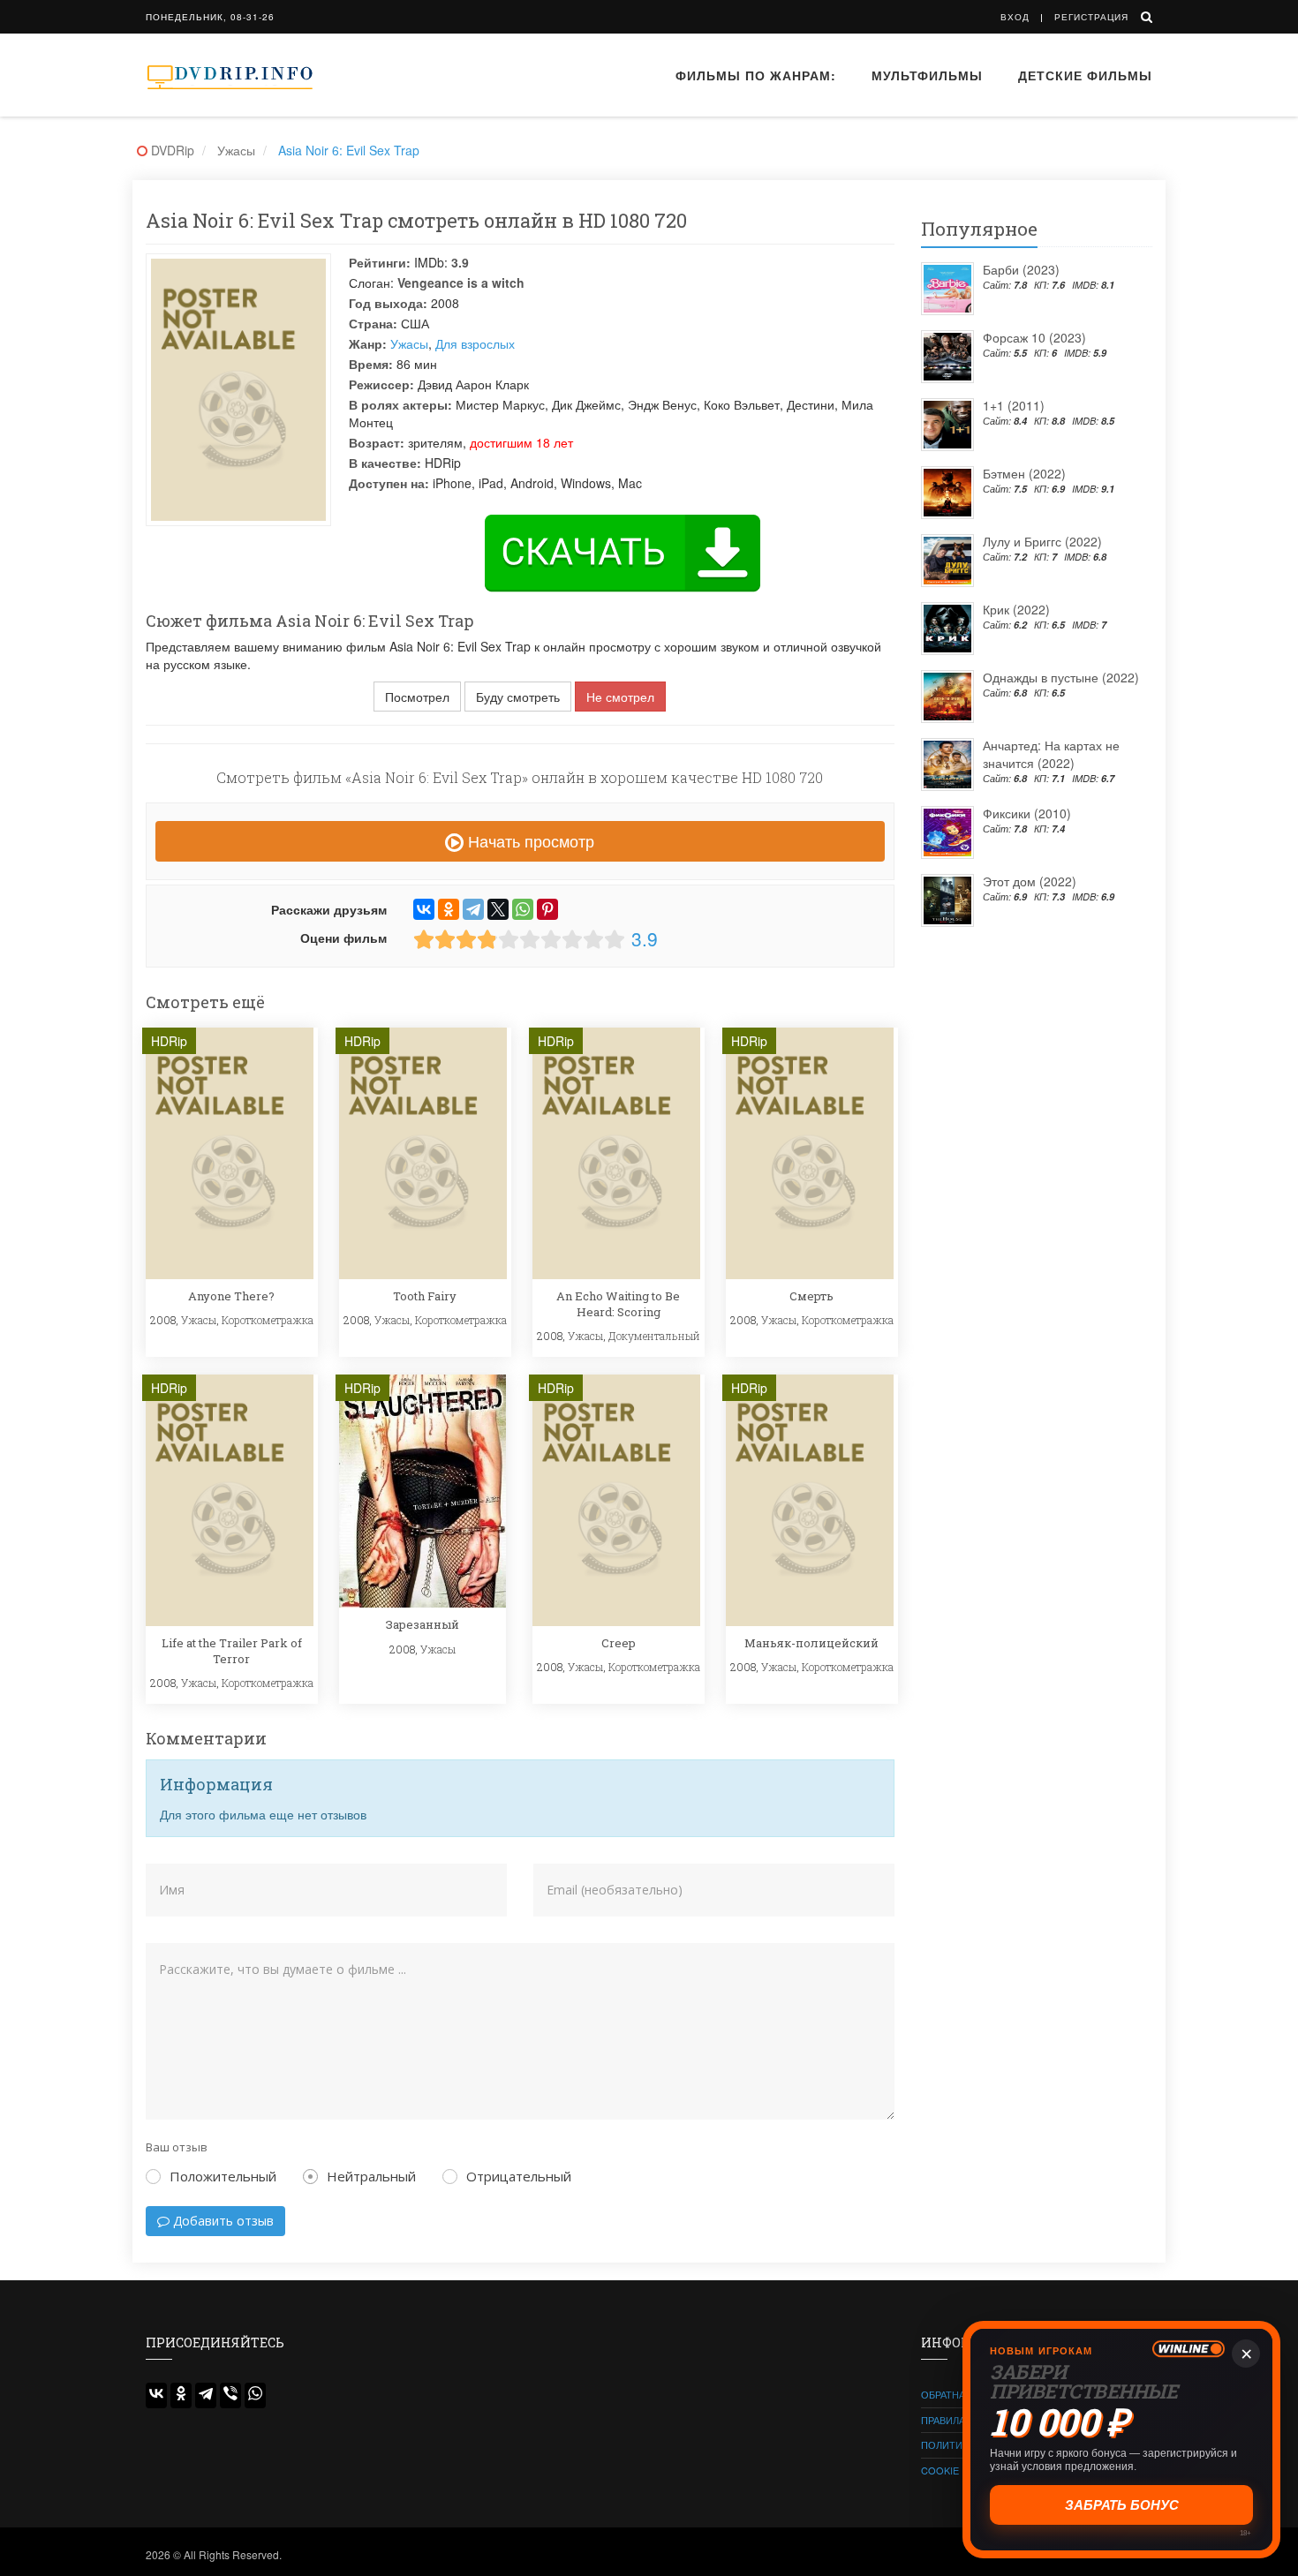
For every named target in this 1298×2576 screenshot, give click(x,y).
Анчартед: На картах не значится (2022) (1051, 754)
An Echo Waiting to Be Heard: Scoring (618, 1304)
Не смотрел (620, 697)
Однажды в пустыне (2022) (1061, 677)
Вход (1015, 17)
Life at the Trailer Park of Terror (232, 1651)
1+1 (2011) (1014, 405)
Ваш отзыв (177, 2147)
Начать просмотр (529, 840)
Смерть (811, 1296)
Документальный (654, 1336)
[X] (498, 909)
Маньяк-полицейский (811, 1643)
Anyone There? (231, 1296)
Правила (943, 2420)
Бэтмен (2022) (1024, 473)
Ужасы (409, 343)
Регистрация (1091, 17)
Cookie (940, 2470)
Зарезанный (423, 1624)
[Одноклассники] (449, 909)
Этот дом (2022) (1030, 881)
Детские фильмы (1085, 75)
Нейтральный (371, 2176)
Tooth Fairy (425, 1296)
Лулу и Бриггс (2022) (1042, 541)
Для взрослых (475, 343)
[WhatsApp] (523, 909)
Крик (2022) (1016, 609)
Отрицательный (519, 2176)
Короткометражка (268, 1320)
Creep (619, 1643)
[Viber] (230, 2395)
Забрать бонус (1122, 2505)
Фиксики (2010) (1027, 813)
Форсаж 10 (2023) (1034, 337)
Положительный (223, 2176)
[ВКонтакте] (424, 909)
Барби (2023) (1021, 269)
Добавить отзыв (222, 2221)
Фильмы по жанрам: (756, 75)
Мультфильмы (927, 75)
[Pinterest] (547, 909)
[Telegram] (473, 909)
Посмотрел (417, 697)
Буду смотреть (518, 697)
